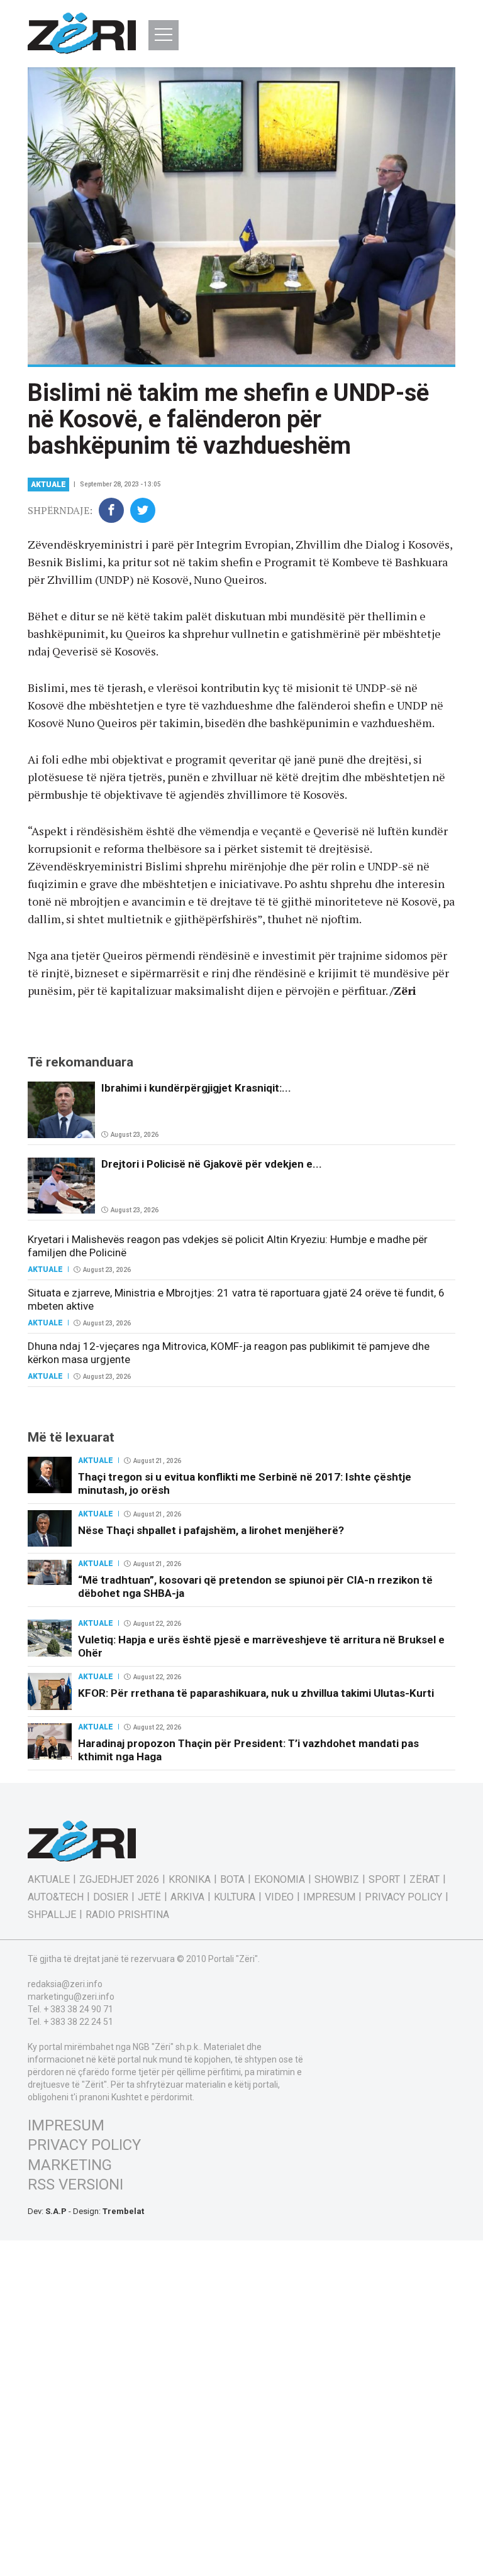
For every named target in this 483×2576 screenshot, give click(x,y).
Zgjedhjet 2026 (119, 1880)
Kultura (235, 1897)
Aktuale (48, 485)
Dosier (111, 1897)
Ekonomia (280, 1880)
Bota (232, 1880)
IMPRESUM (66, 2125)
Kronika (190, 1880)
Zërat (425, 1880)
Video (279, 1897)
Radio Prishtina (127, 1915)
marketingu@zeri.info (71, 1997)
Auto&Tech (56, 1897)
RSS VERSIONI (75, 2184)
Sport (384, 1880)
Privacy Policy (403, 1897)
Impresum (329, 1897)
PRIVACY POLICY (84, 2145)
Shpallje (52, 1915)
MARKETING (70, 2165)
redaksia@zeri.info (65, 1984)
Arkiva (187, 1897)
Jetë (149, 1897)
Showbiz (337, 1880)
